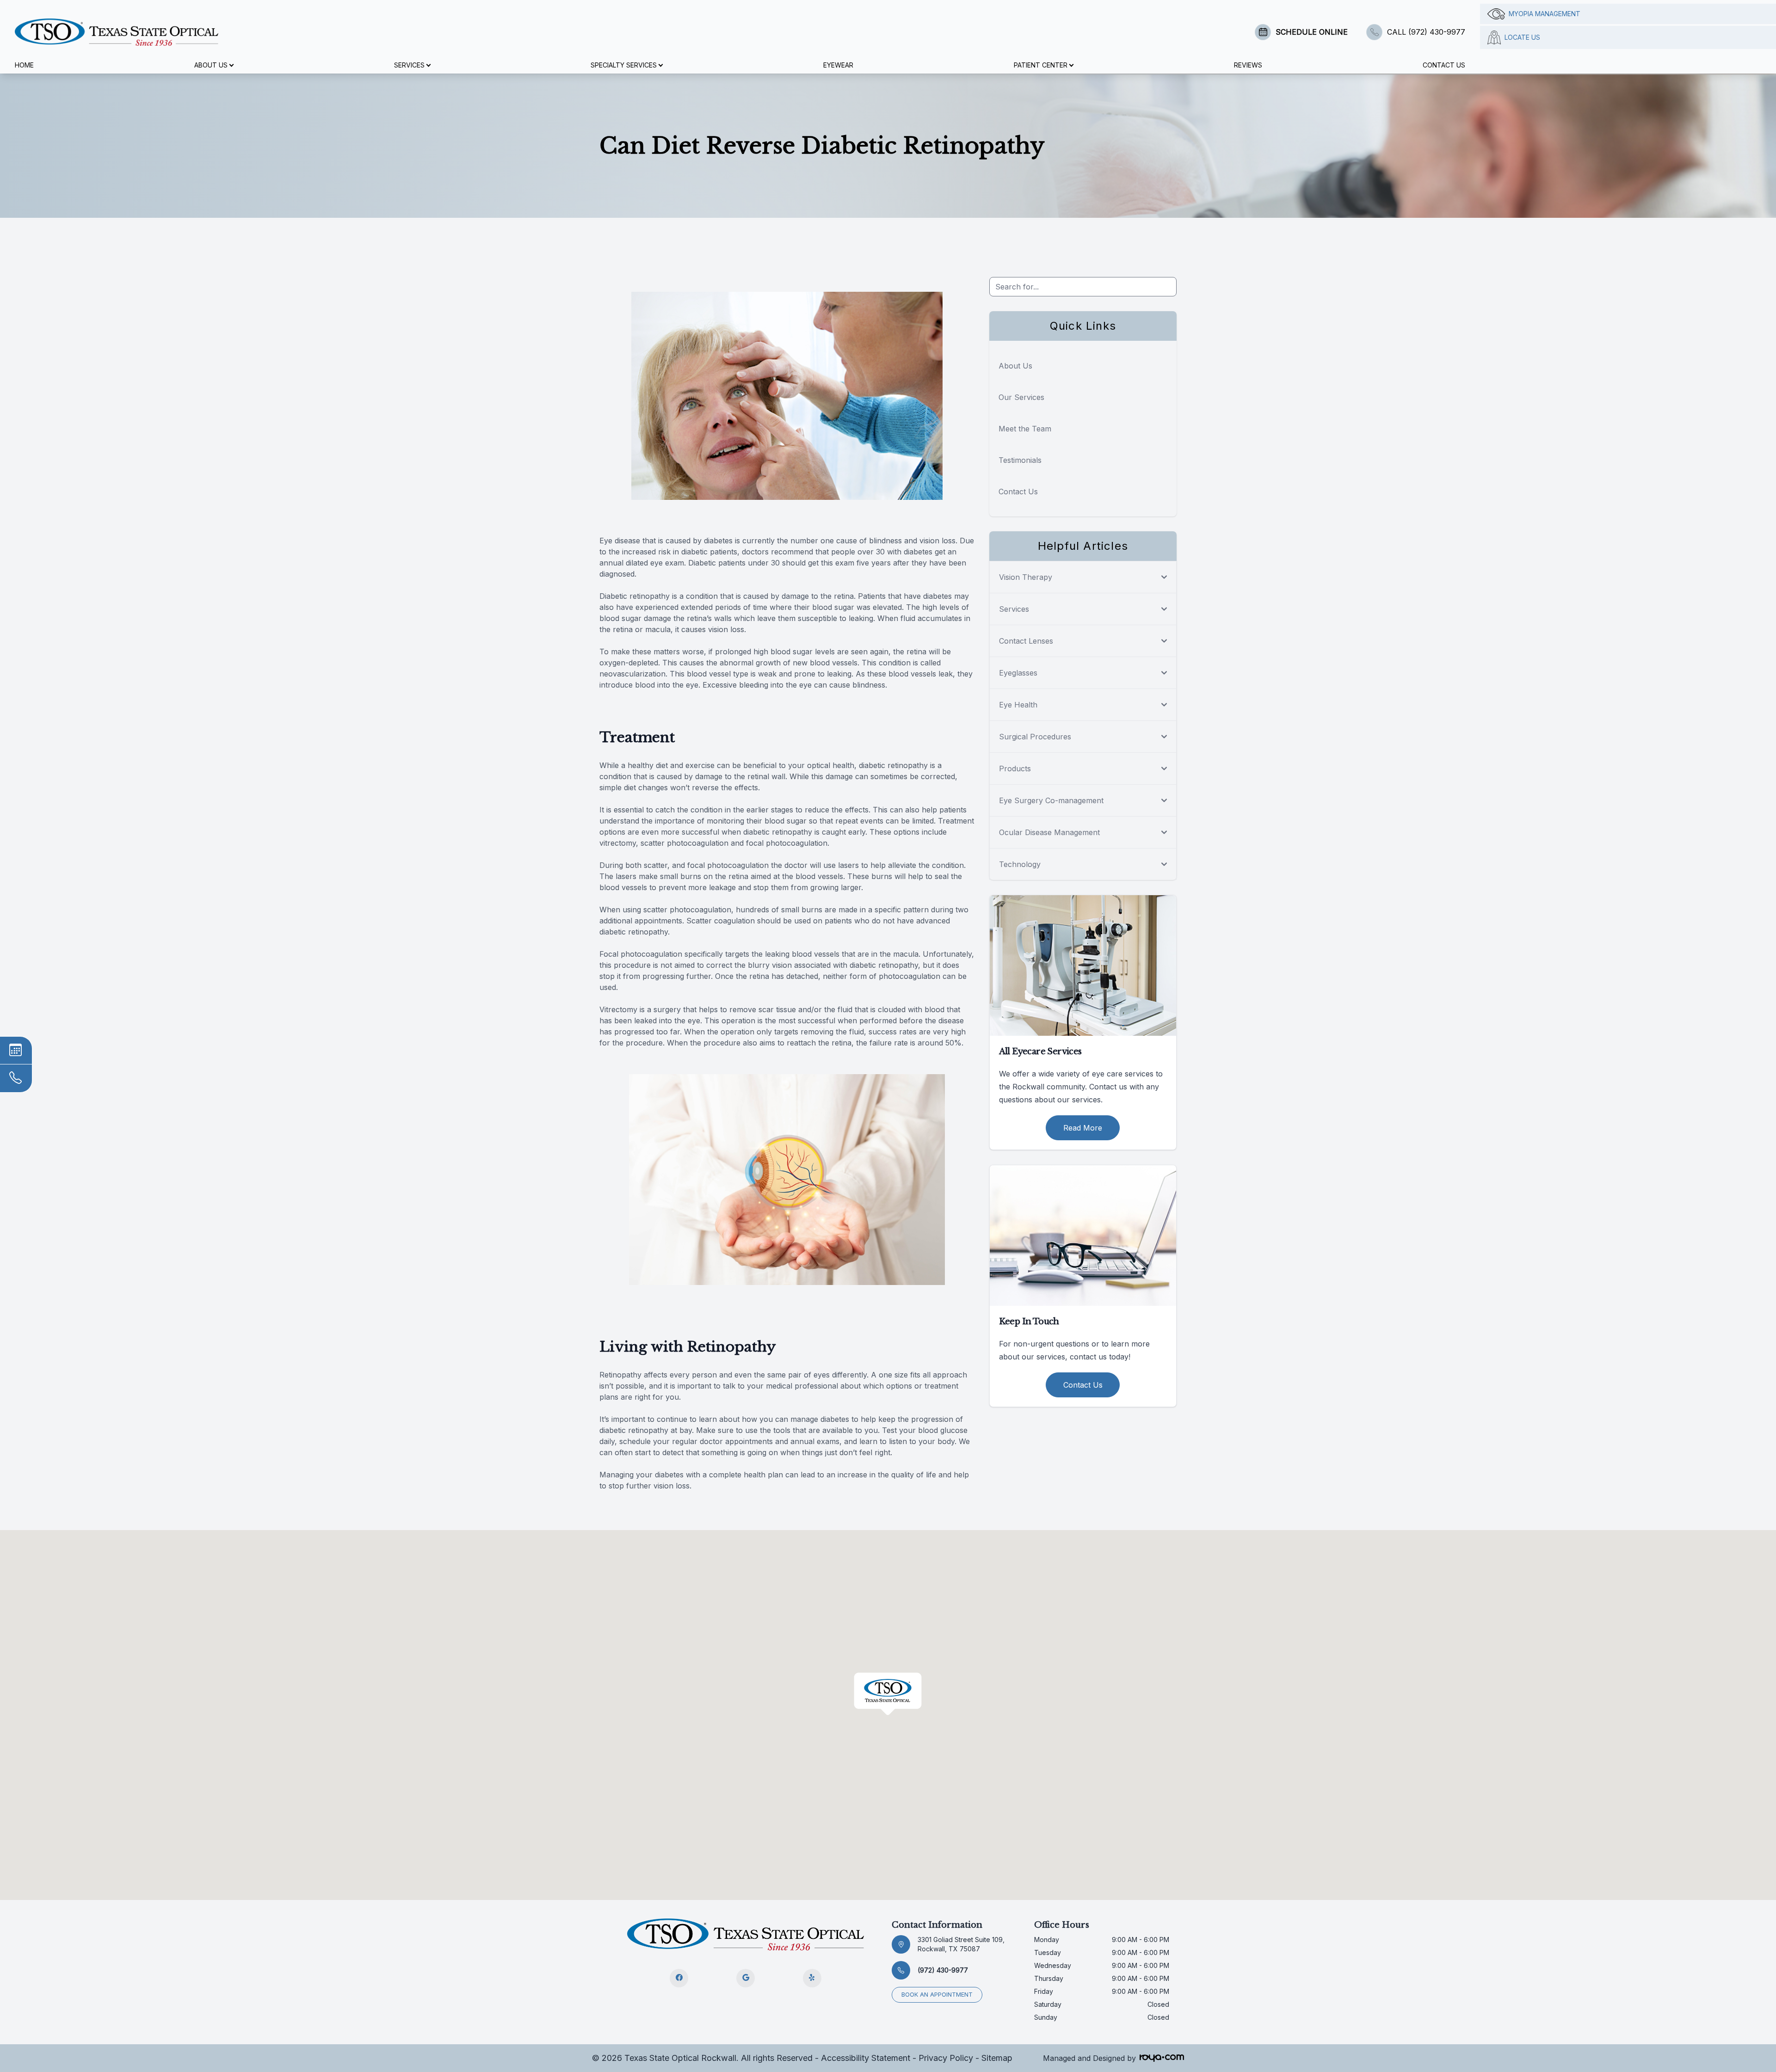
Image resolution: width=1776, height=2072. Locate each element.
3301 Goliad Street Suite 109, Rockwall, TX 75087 (961, 1944)
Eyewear (838, 65)
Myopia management (1545, 14)
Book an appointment (937, 1995)
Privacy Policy (946, 2058)
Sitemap (997, 2058)
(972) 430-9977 (943, 1970)
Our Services (1021, 397)
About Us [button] (211, 65)
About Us (1015, 366)
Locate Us (1522, 37)
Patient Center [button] (1041, 65)
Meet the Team (1025, 429)
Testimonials (1020, 460)
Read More (1083, 1128)
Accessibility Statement (866, 2058)
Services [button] (409, 65)
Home (24, 65)
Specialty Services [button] (624, 65)
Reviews (1248, 65)
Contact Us (1444, 65)
